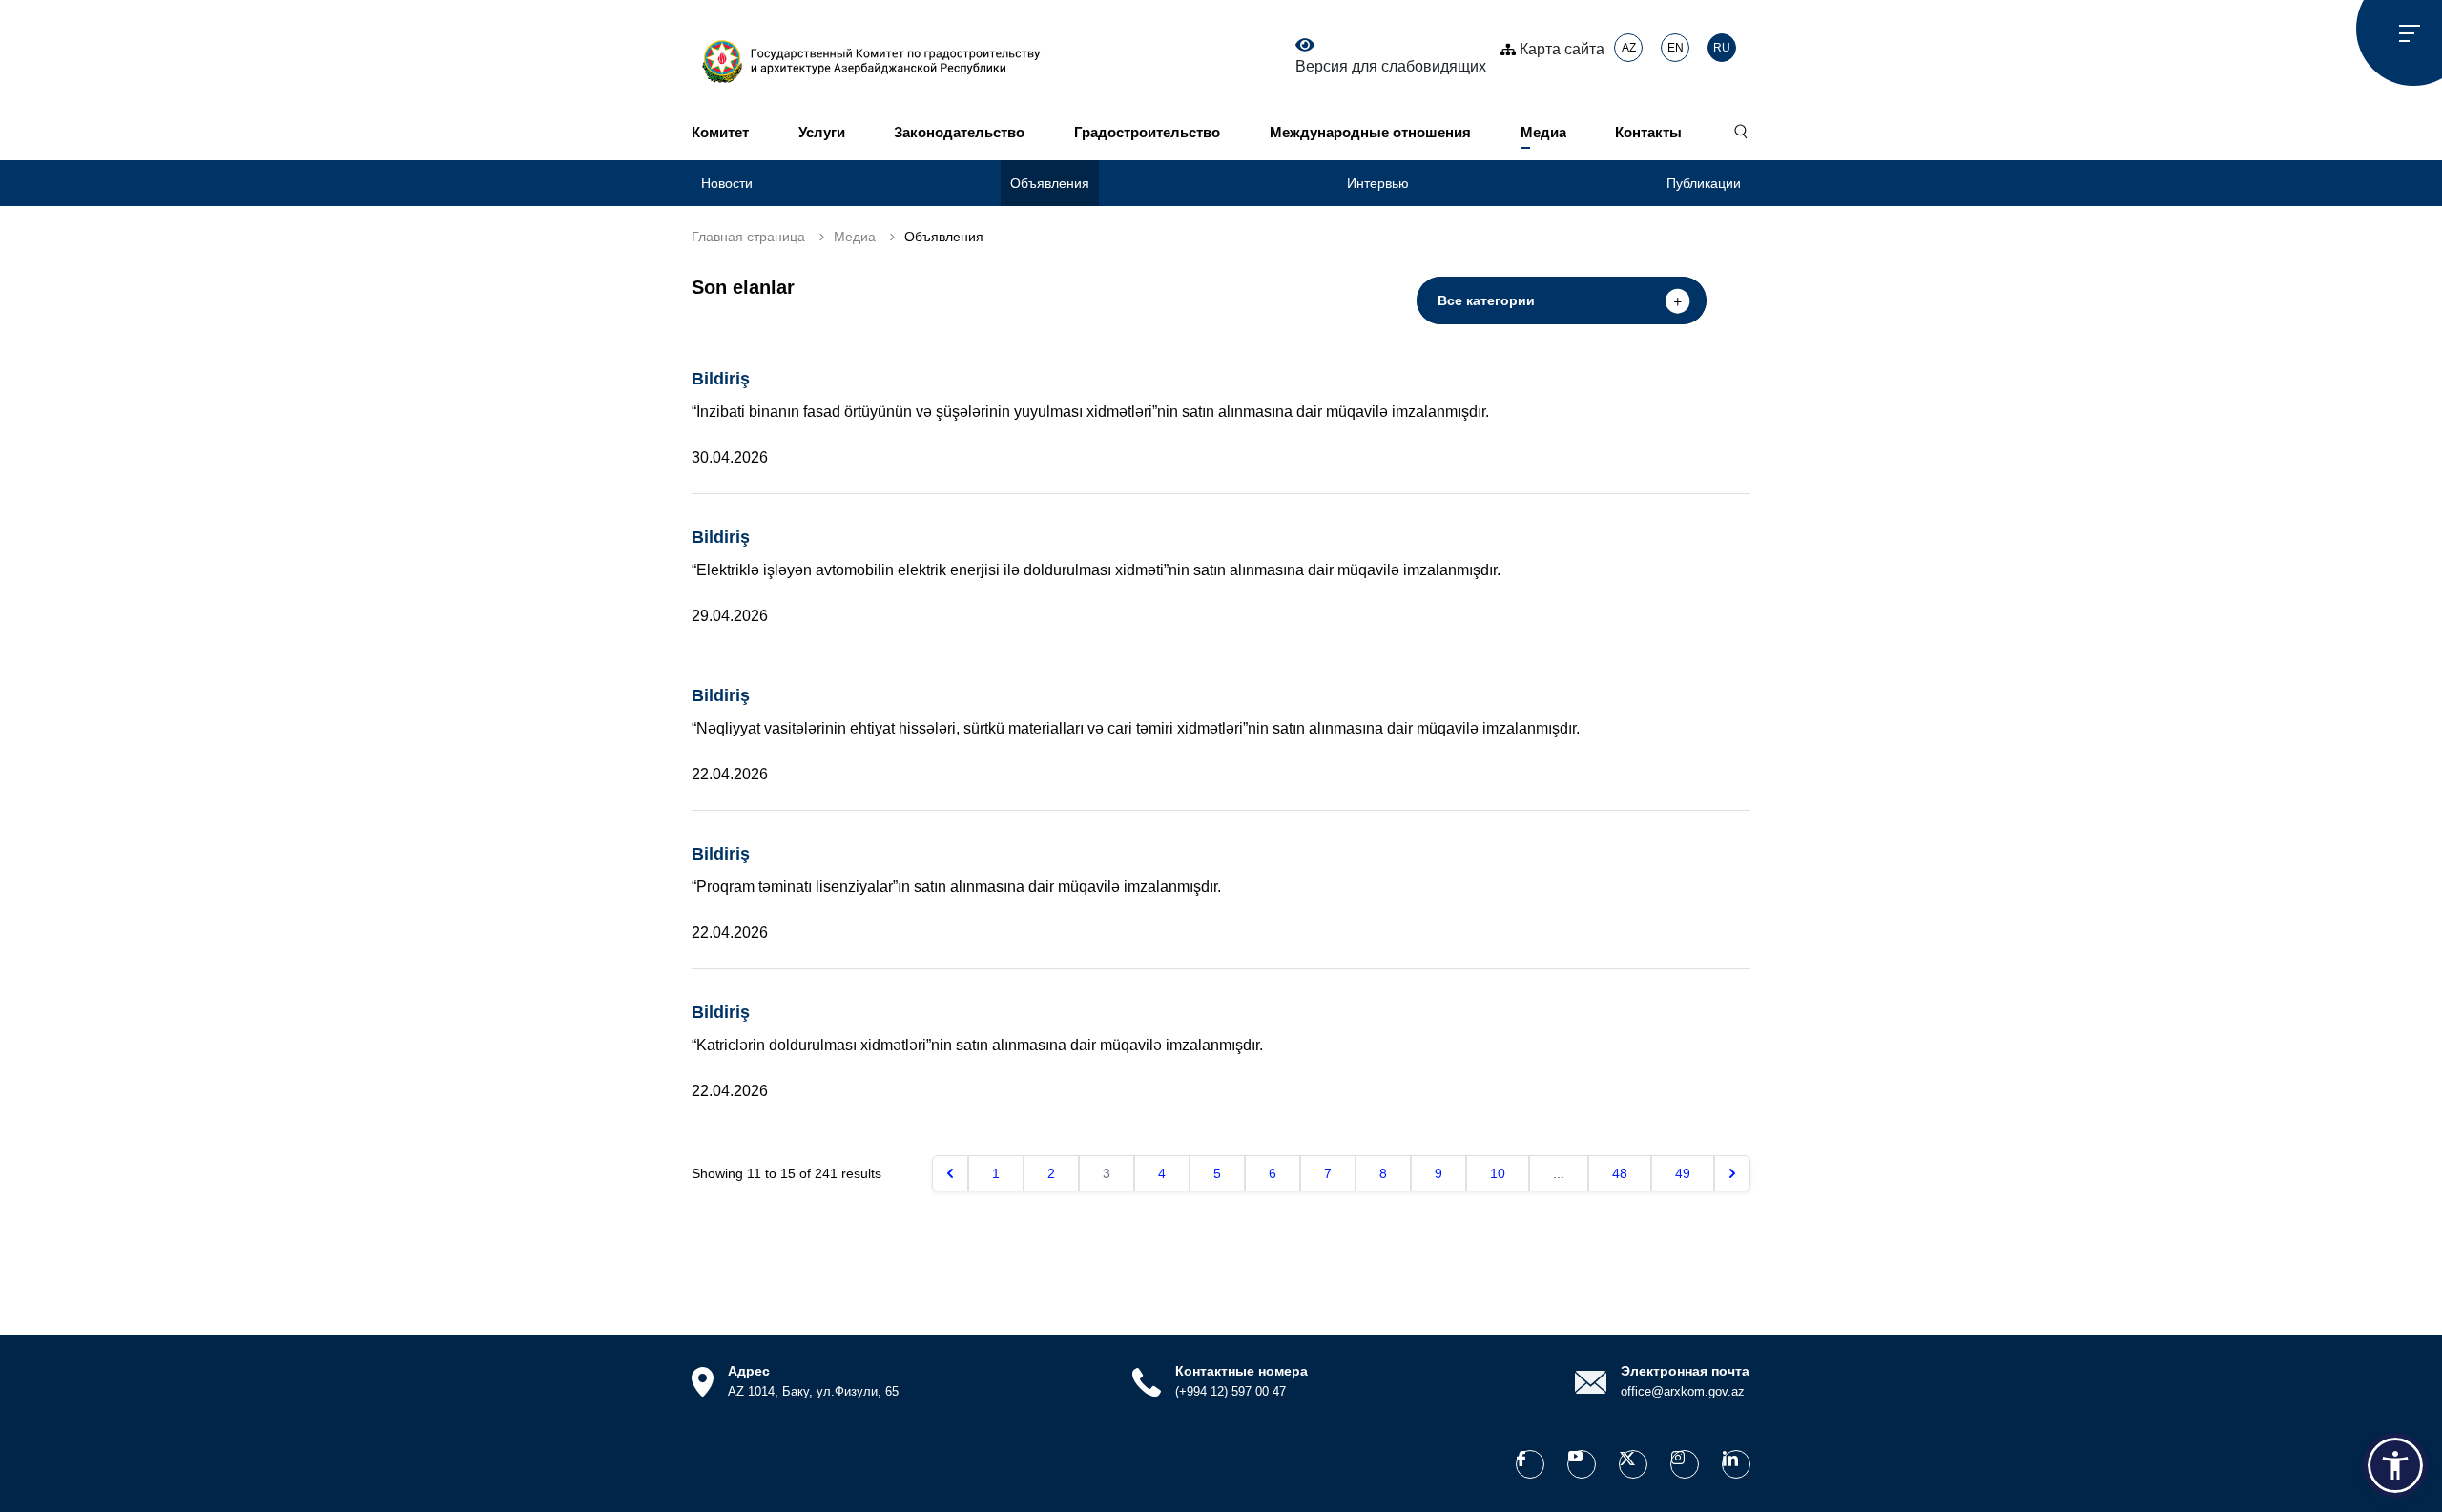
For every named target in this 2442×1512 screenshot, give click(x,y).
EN (1676, 48)
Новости (727, 183)
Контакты (1648, 132)
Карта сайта (1560, 49)
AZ (1629, 48)
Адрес (749, 1371)
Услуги (822, 132)
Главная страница (748, 237)
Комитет (720, 132)
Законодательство (959, 132)
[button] (2395, 1465)
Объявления (1050, 183)
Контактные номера (1242, 1371)
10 (1498, 1173)
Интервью (1378, 183)
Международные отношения (1370, 132)
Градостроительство (1147, 132)
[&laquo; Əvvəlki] (950, 1173)
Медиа (1543, 132)
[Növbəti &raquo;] (1732, 1173)
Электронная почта (1685, 1371)
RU (1722, 48)
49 (1683, 1173)
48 (1620, 1173)
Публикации (1704, 183)
